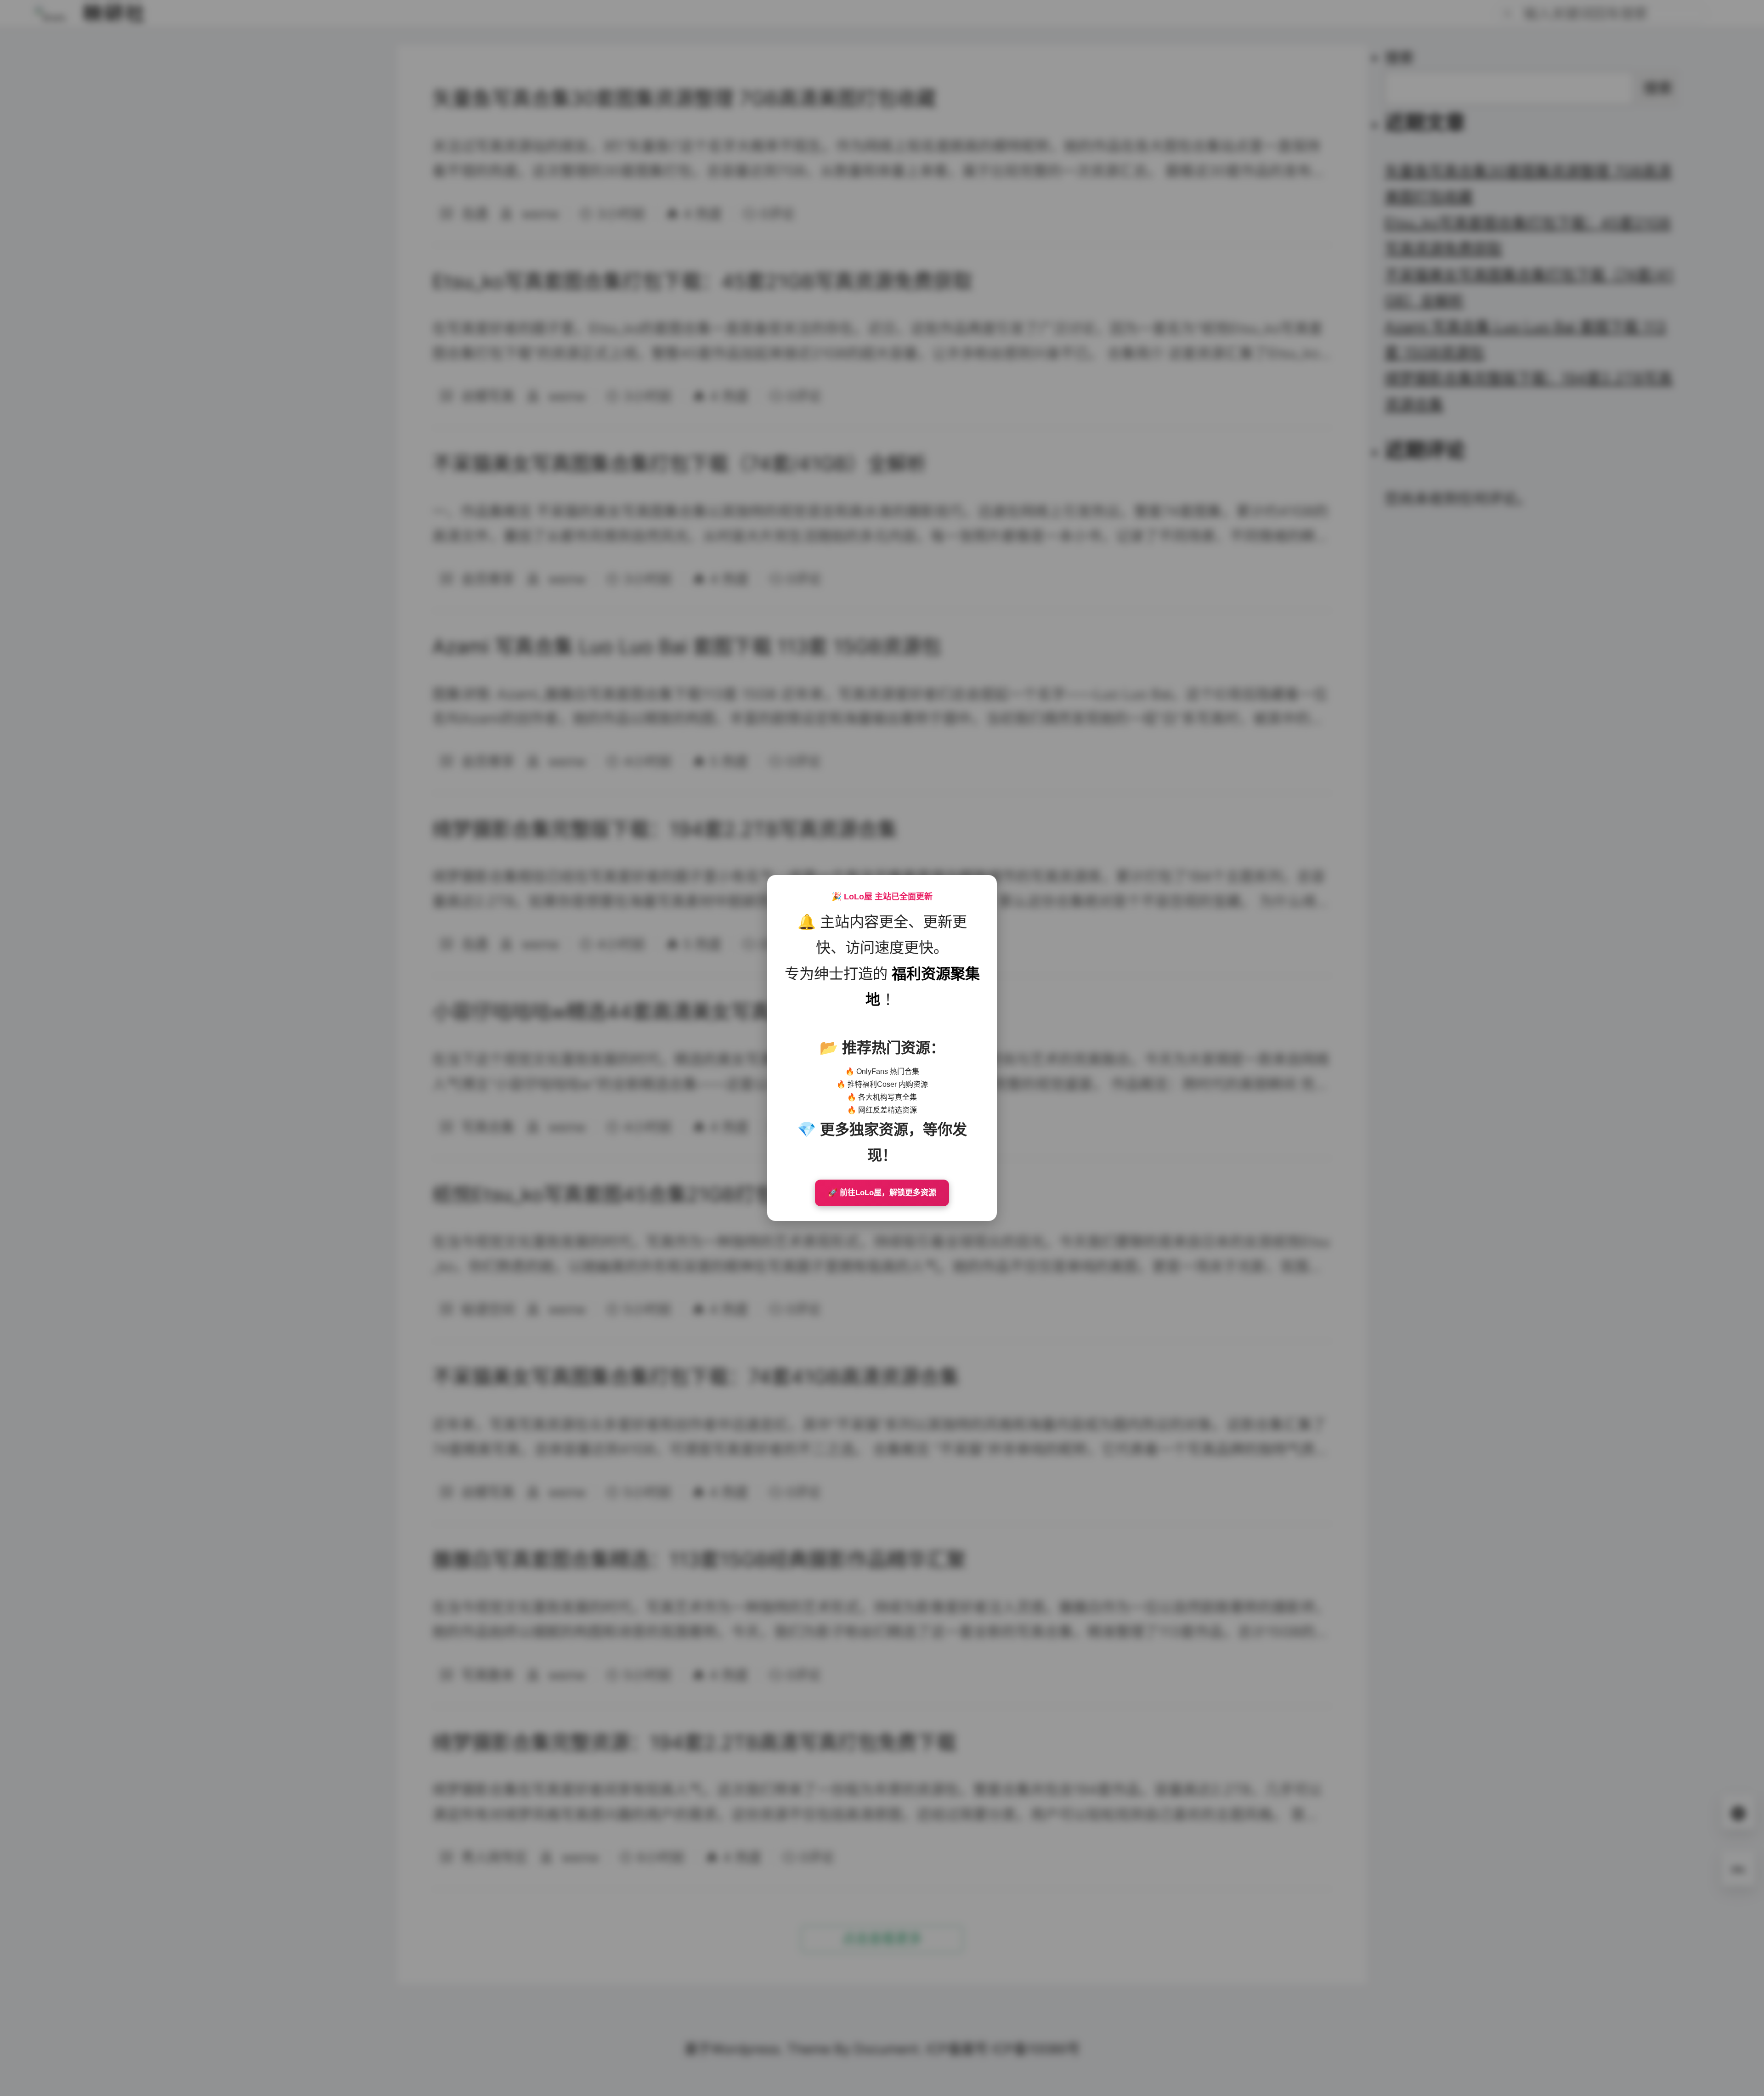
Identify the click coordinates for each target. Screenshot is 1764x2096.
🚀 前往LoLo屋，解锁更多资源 (882, 1193)
